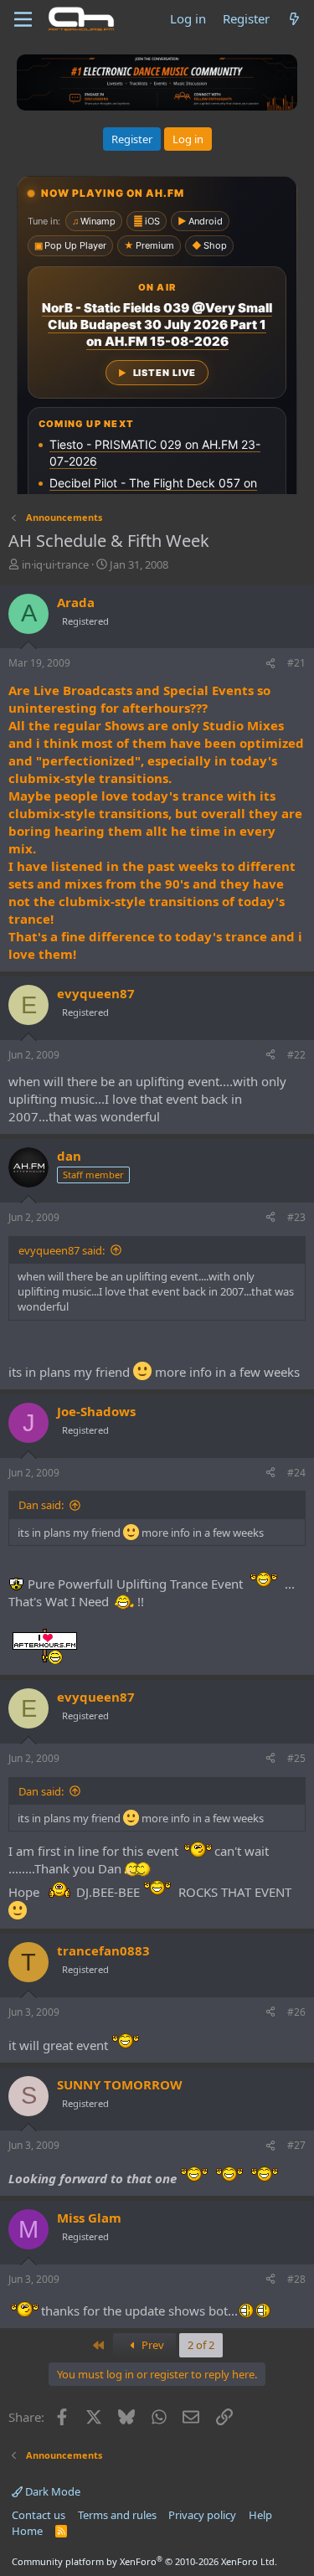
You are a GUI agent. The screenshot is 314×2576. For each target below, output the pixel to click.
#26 (296, 2012)
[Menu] (23, 19)
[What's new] (294, 19)
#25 (296, 1758)
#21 (296, 663)
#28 (296, 2279)
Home (27, 2531)
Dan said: (41, 1505)
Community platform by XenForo (144, 2561)
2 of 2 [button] (201, 2345)
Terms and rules (117, 2515)
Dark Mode (51, 2491)
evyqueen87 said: (62, 1250)
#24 (296, 1473)
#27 (296, 2145)
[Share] (270, 664)
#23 (296, 1217)
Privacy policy (202, 2515)
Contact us (39, 2515)
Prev (152, 2345)
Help (260, 2515)
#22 (296, 1055)
